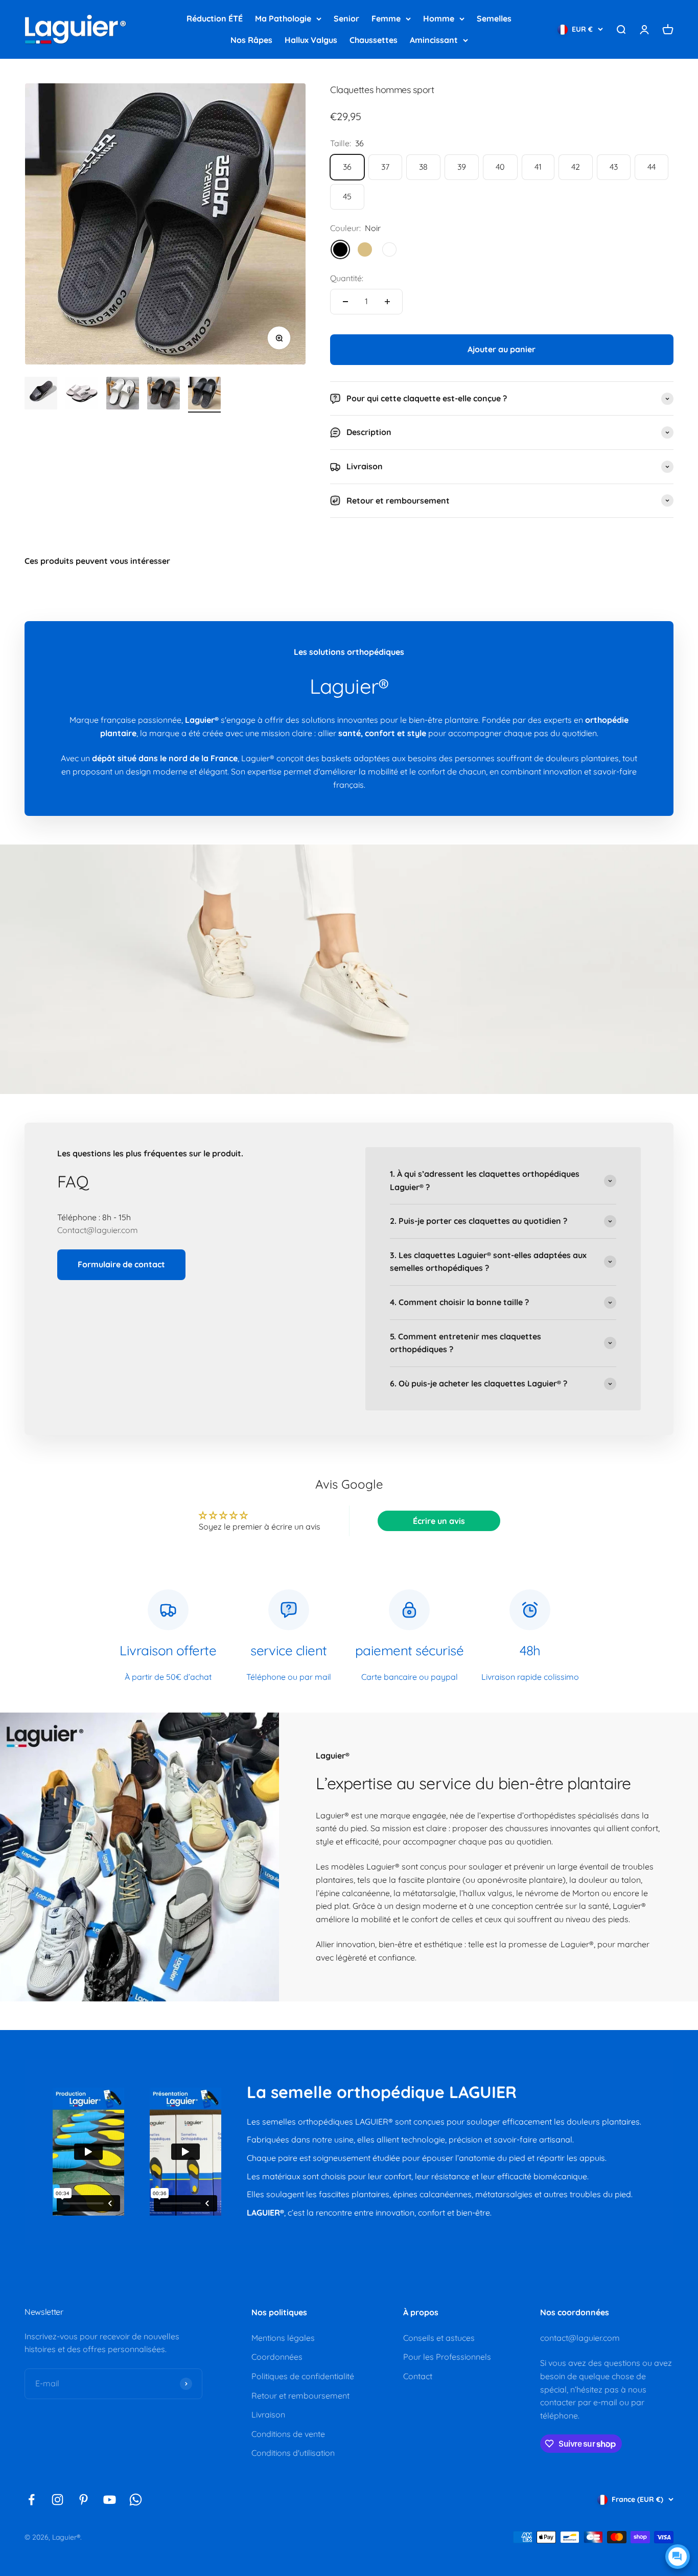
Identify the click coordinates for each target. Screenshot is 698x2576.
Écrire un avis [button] (439, 1521)
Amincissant (434, 40)
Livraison (268, 2414)
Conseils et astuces (439, 2338)
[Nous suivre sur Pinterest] (84, 2500)
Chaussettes (374, 40)
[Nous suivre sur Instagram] (57, 2500)
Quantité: (347, 278)
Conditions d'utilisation (293, 2453)
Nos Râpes (251, 40)
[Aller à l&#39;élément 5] (204, 395)
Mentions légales (283, 2338)
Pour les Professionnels (447, 2357)
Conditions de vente (288, 2434)
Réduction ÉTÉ (215, 18)
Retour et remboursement (300, 2396)
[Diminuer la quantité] (345, 302)
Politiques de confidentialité (303, 2376)
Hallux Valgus (311, 40)
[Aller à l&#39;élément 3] (123, 395)
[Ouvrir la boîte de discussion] (678, 2557)
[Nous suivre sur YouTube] (110, 2500)
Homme (439, 18)
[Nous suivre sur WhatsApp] (136, 2500)
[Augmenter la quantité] (387, 302)
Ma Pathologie (283, 18)
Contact (418, 2376)
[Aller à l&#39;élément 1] (41, 395)
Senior (346, 18)
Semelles (494, 18)
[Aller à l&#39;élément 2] (82, 395)
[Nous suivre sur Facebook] (31, 2500)
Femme (386, 18)
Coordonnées (277, 2357)
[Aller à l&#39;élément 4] (164, 395)
